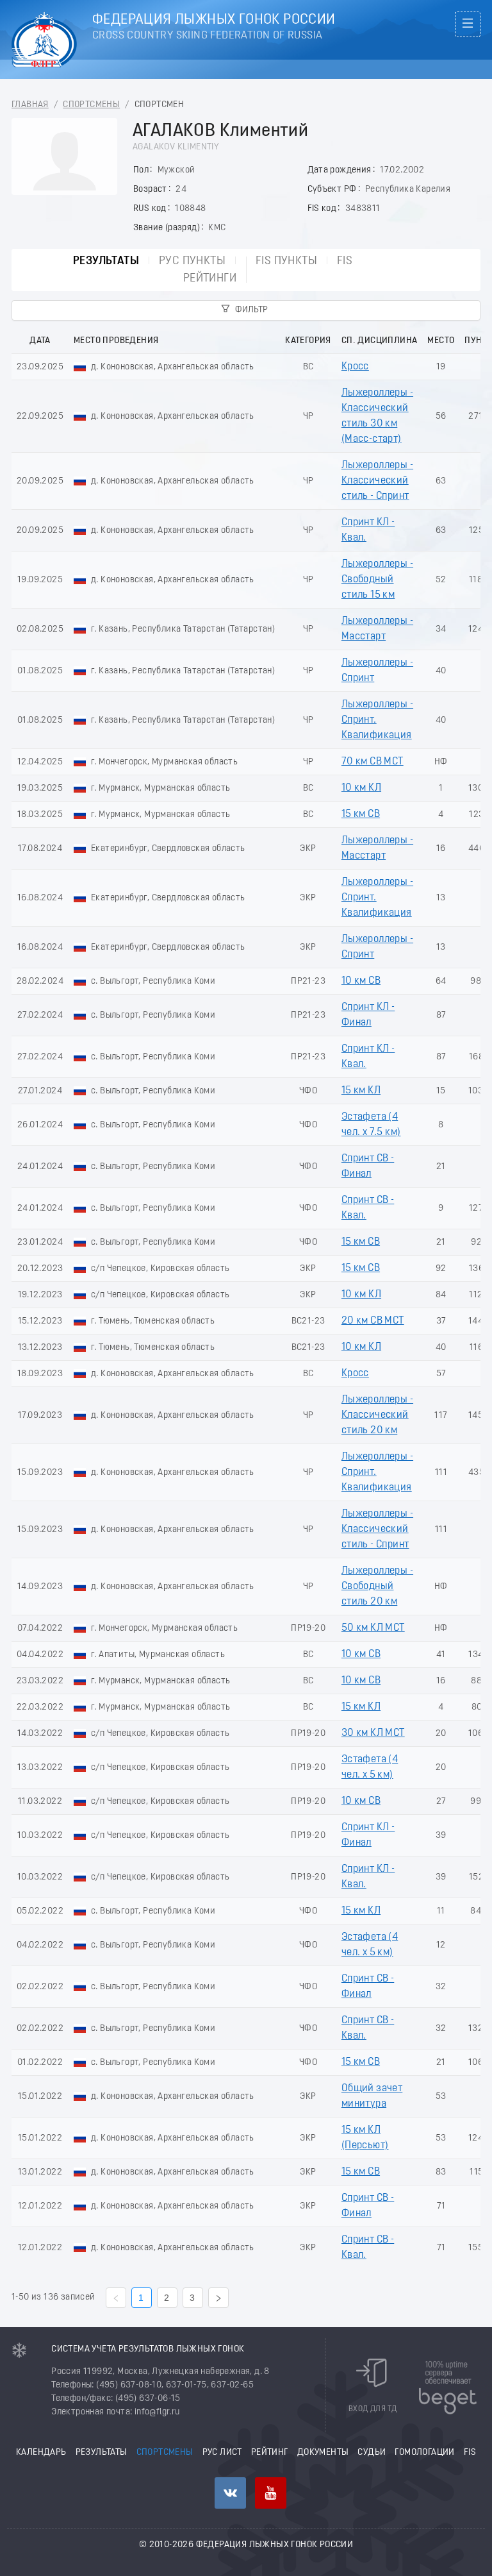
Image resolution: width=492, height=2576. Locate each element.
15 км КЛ (361, 1091)
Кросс (355, 367)
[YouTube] (271, 2493)
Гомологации (424, 2453)
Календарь (41, 2453)
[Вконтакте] (230, 2493)
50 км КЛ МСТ (373, 1628)
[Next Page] (218, 2298)
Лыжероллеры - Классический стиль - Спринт (377, 481)
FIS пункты (286, 261)
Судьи (372, 2453)
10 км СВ (361, 981)
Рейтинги (210, 279)
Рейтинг (270, 2453)
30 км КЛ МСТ (373, 1733)
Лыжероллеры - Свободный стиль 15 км (377, 580)
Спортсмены (91, 105)
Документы (323, 2453)
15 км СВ (361, 814)
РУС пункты (192, 261)
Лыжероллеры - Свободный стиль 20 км (377, 1587)
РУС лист (222, 2453)
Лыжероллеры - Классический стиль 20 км (377, 1415)
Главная (30, 105)
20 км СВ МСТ (373, 1321)
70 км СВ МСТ (373, 762)
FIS (345, 261)
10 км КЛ (361, 788)
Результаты (106, 261)
